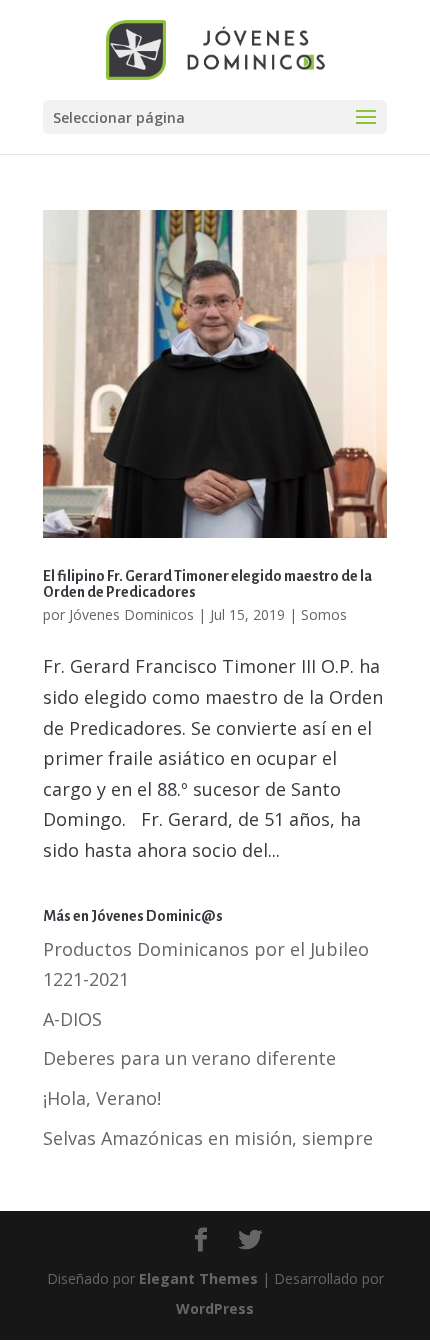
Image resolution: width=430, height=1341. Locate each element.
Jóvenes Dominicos (131, 614)
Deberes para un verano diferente (189, 1058)
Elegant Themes (198, 1278)
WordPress (215, 1308)
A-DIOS (72, 1019)
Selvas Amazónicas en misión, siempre (208, 1138)
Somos (324, 614)
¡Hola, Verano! (102, 1098)
